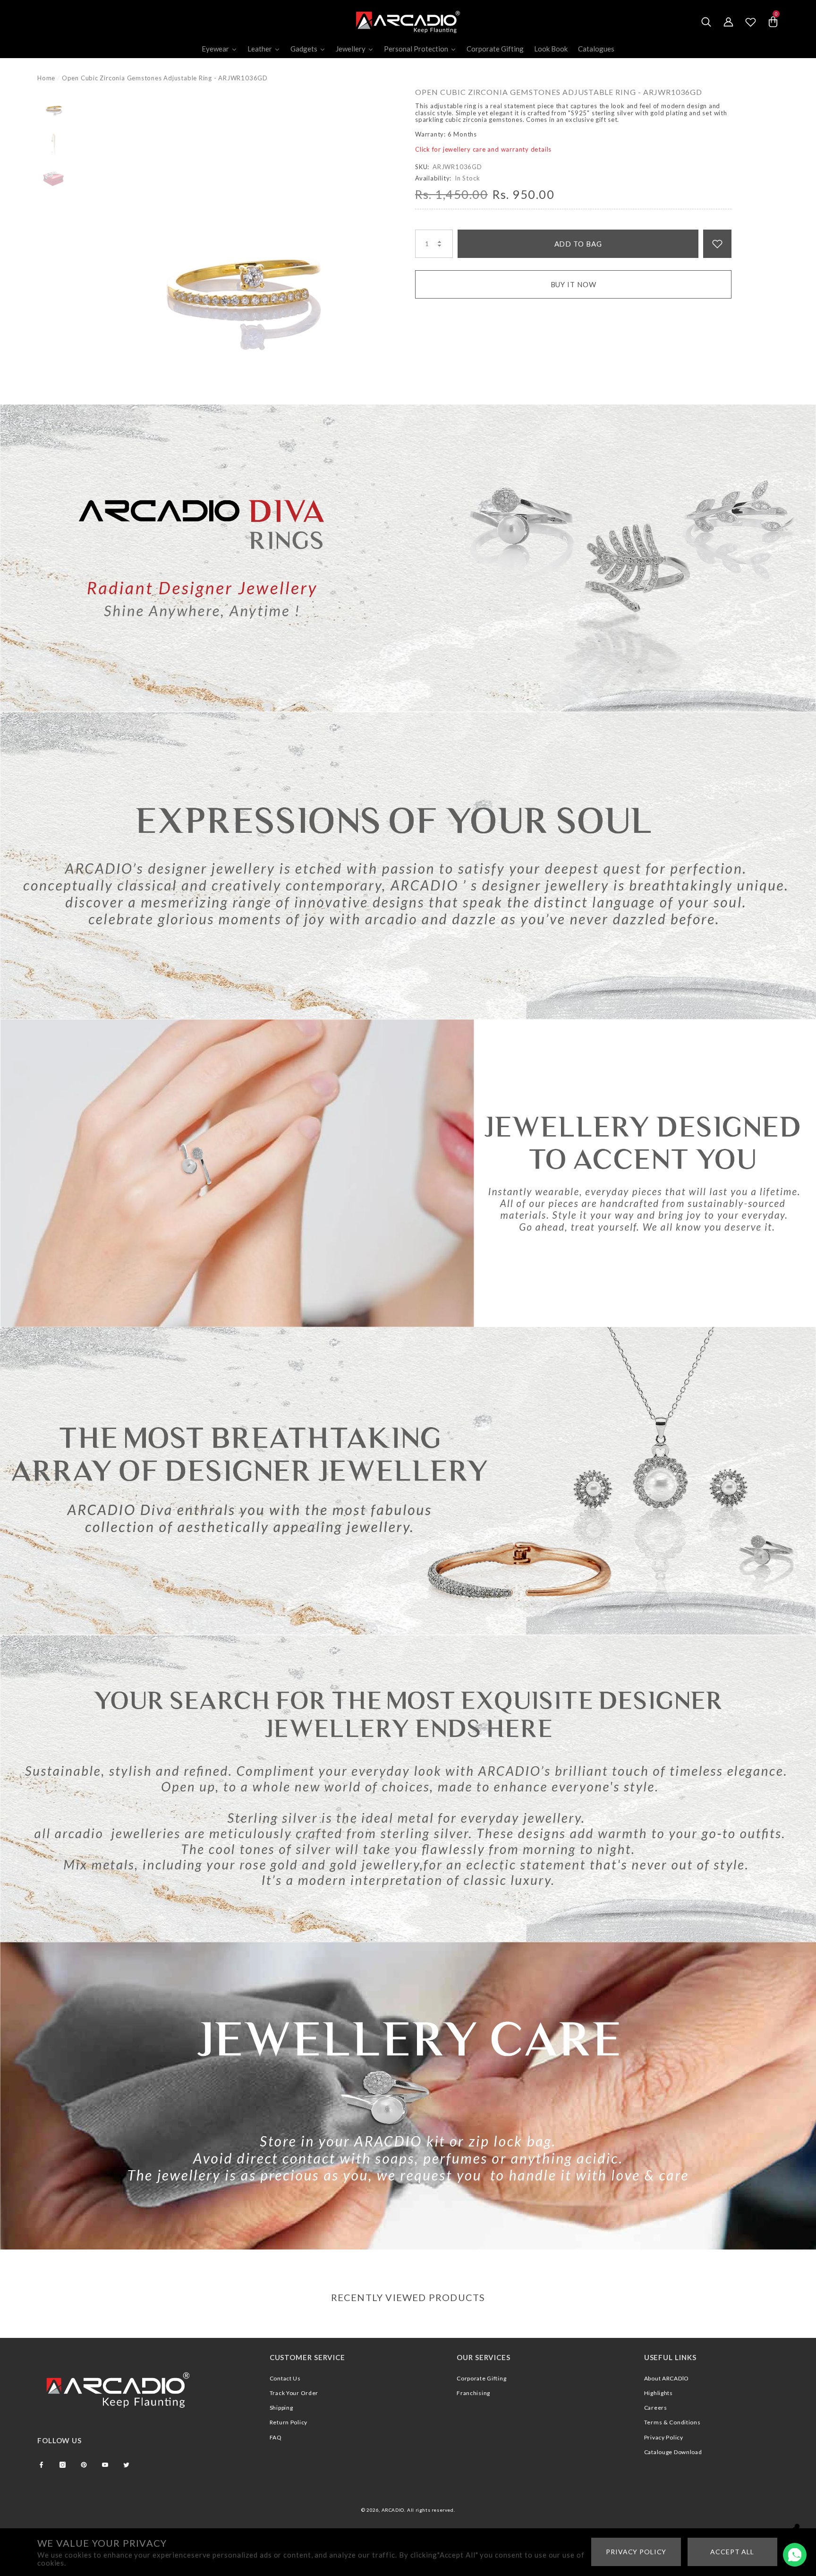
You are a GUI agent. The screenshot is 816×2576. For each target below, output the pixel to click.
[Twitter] (126, 2465)
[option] (243, 246)
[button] (706, 22)
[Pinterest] (84, 2465)
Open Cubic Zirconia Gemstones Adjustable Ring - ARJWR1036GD (559, 92)
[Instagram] (63, 2465)
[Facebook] (41, 2465)
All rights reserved (430, 2510)
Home (46, 78)
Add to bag (578, 244)
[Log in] (728, 22)
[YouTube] (105, 2465)
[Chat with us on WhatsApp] (795, 2555)
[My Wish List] (751, 22)
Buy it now (574, 284)
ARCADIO (393, 2510)
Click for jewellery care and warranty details (483, 149)
